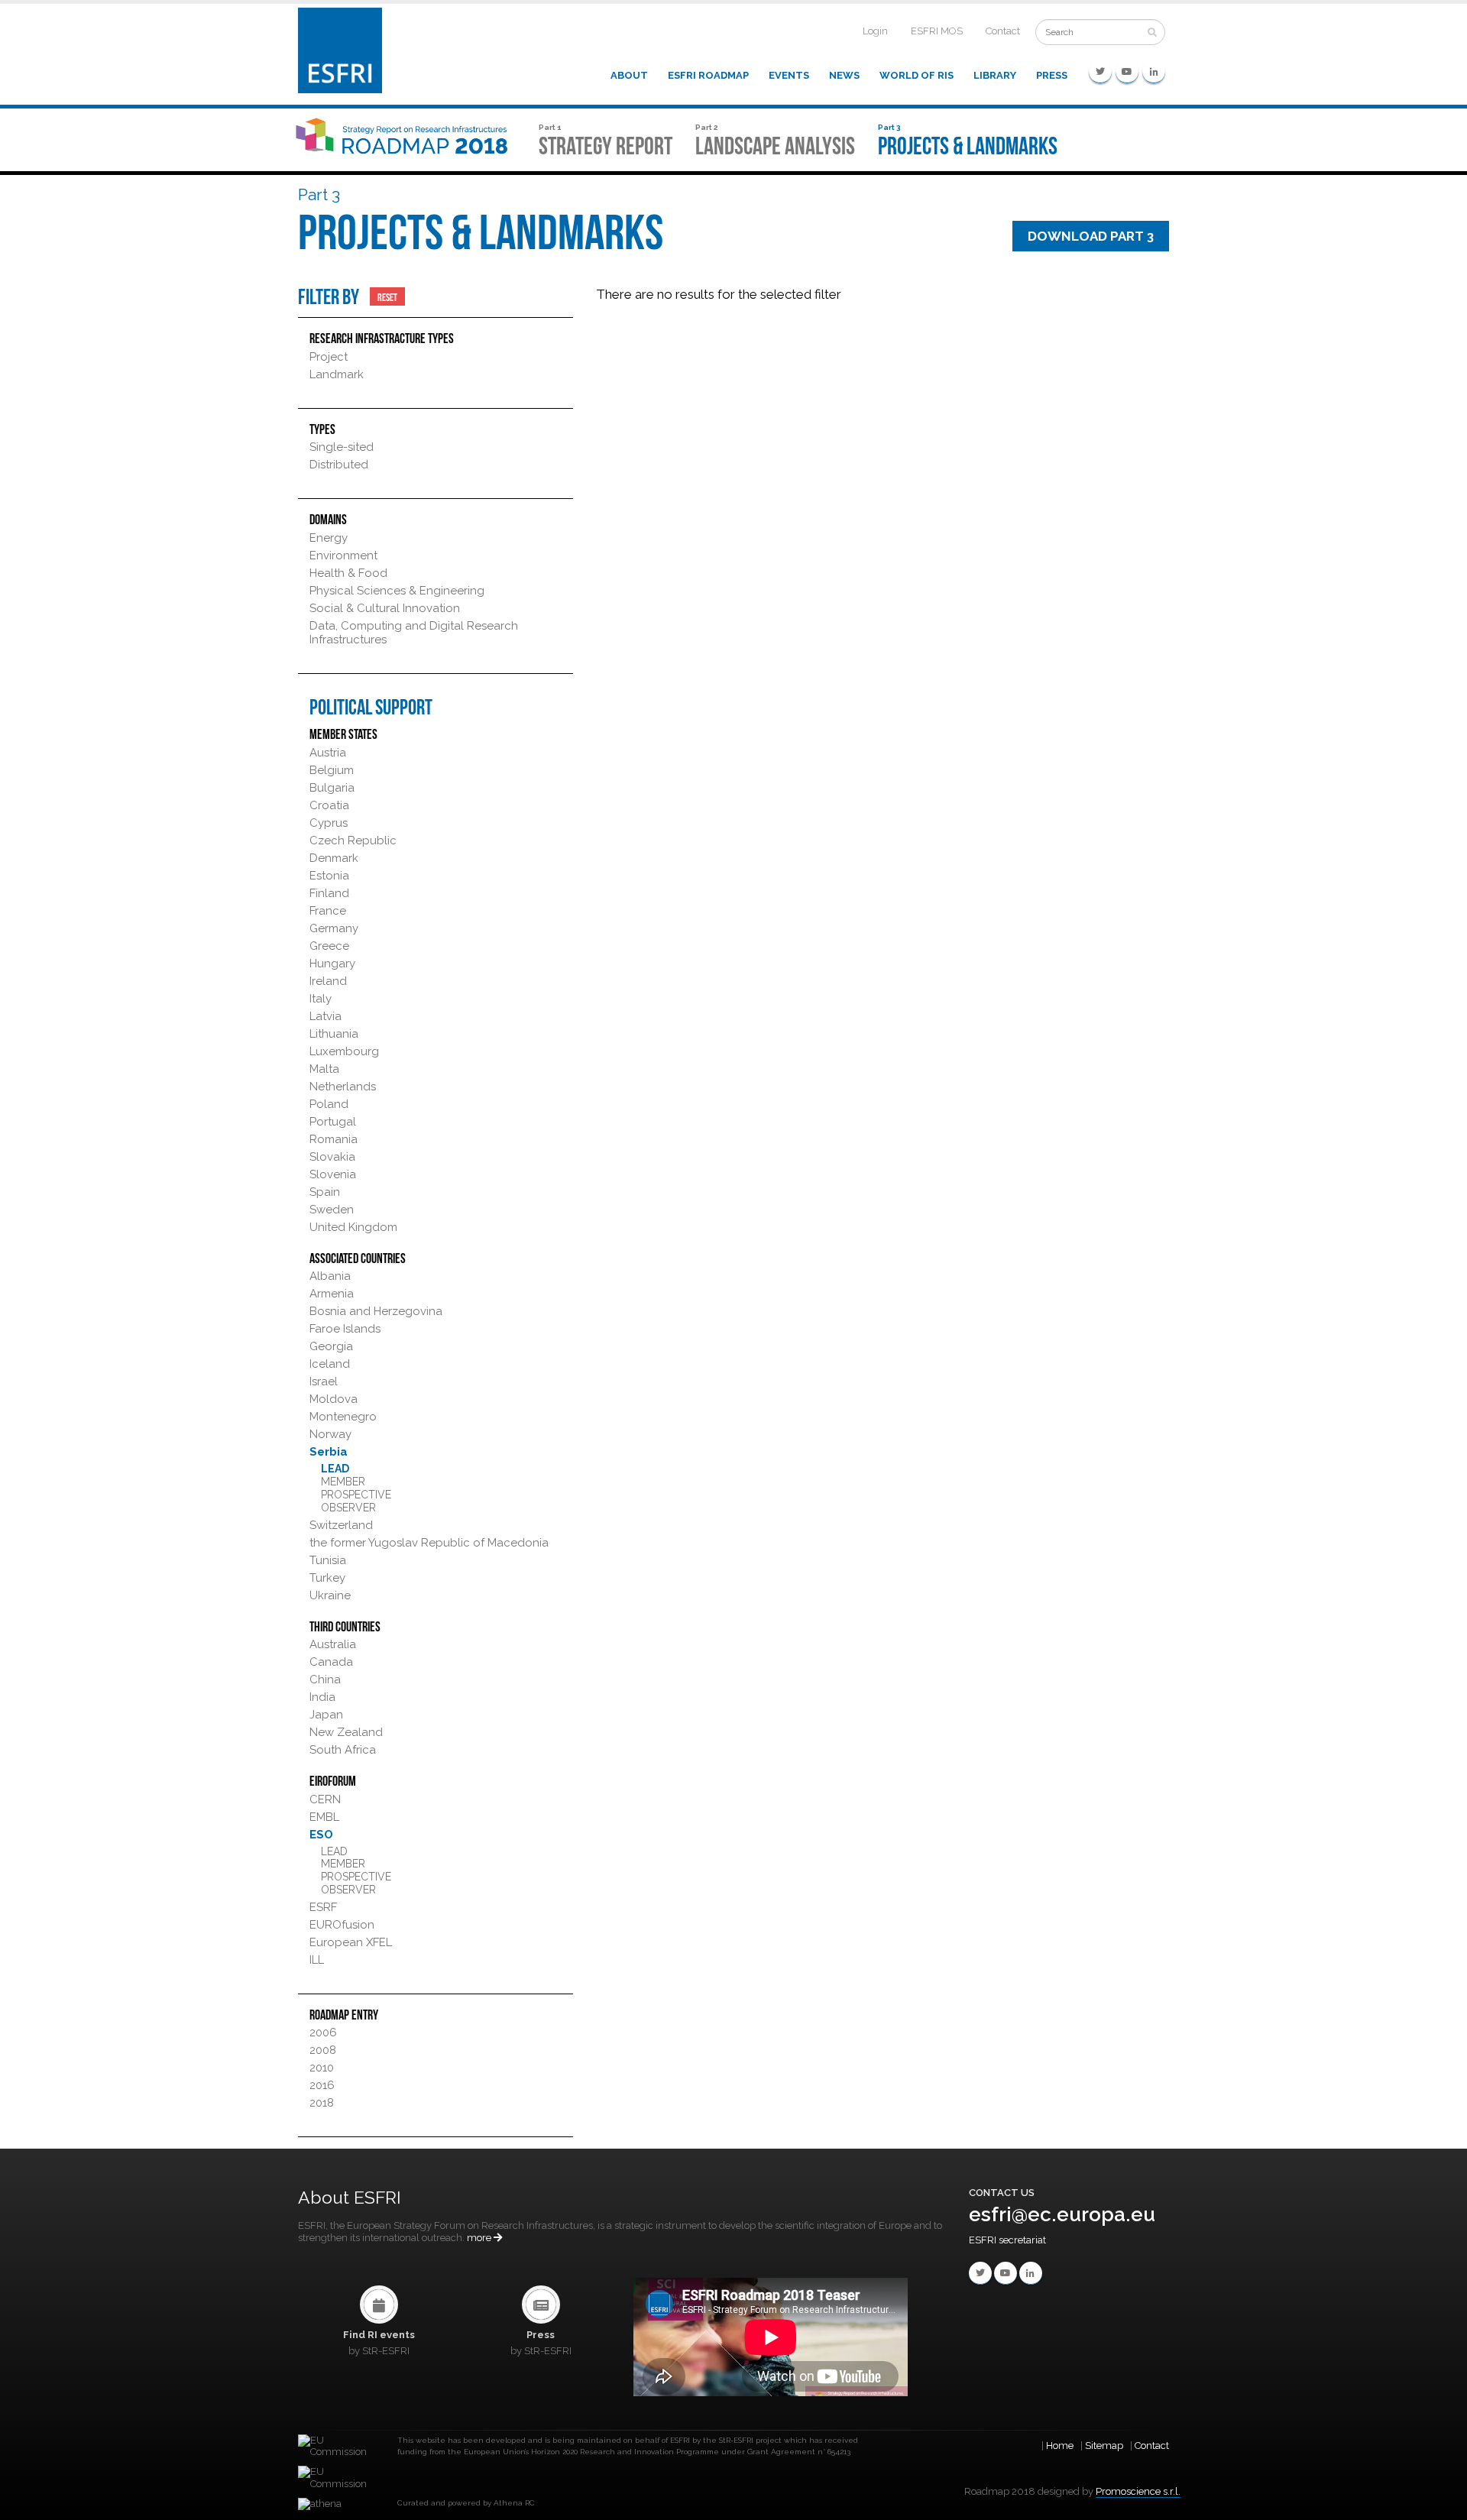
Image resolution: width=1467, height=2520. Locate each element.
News (844, 75)
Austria (328, 753)
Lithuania (334, 1034)
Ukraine (330, 1595)
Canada (331, 1662)
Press (1052, 75)
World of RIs (916, 75)
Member (343, 1482)
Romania (334, 1139)
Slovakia (332, 1157)
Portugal (333, 1122)
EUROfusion (342, 1925)
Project (329, 357)
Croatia (329, 805)
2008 (323, 2050)
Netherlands (343, 1087)
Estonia (329, 876)
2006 (323, 2033)
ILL (317, 1960)
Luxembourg (344, 1051)
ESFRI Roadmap (708, 75)
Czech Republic (353, 841)
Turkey (327, 1578)
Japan (326, 1715)
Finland (329, 893)
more (480, 2238)
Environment (343, 556)
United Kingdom (353, 1227)
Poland (329, 1104)
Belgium (332, 770)
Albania (330, 1276)
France (328, 911)
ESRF (323, 1907)
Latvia (325, 1016)
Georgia (331, 1346)
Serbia (329, 1452)
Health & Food (348, 573)
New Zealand (346, 1732)
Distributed (339, 465)
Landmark (337, 374)
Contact (1003, 31)
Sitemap (1104, 2446)
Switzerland (341, 1525)
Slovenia (333, 1174)
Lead (335, 1469)
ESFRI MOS (937, 31)
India (322, 1697)
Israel (324, 1381)
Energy (329, 538)
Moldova (334, 1399)
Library (995, 75)
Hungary (332, 964)
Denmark (334, 858)
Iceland (330, 1364)
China (325, 1679)
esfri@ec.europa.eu (1062, 2214)
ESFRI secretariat (1007, 2240)
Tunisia (328, 1560)
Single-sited (342, 447)
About (629, 75)
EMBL (324, 1817)
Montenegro (343, 1417)
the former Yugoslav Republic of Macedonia (429, 1543)
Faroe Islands (345, 1329)
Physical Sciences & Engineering (397, 591)
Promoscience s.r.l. (1138, 2491)
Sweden (332, 1210)
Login (875, 31)
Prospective (356, 1495)
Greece (329, 946)
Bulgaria (332, 788)
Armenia (332, 1294)
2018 (322, 2103)
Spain (325, 1192)
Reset (387, 296)
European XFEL (351, 1942)
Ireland (328, 981)
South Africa (343, 1750)
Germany (334, 928)
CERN (325, 1799)
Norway (330, 1434)
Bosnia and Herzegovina (376, 1311)
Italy (321, 999)
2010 (322, 2068)
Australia (333, 1644)
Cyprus (329, 823)
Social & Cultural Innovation (385, 608)
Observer (348, 1508)
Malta (324, 1069)
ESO (321, 1835)
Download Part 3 (1091, 236)
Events (789, 75)
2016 (322, 2085)
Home (1060, 2446)
